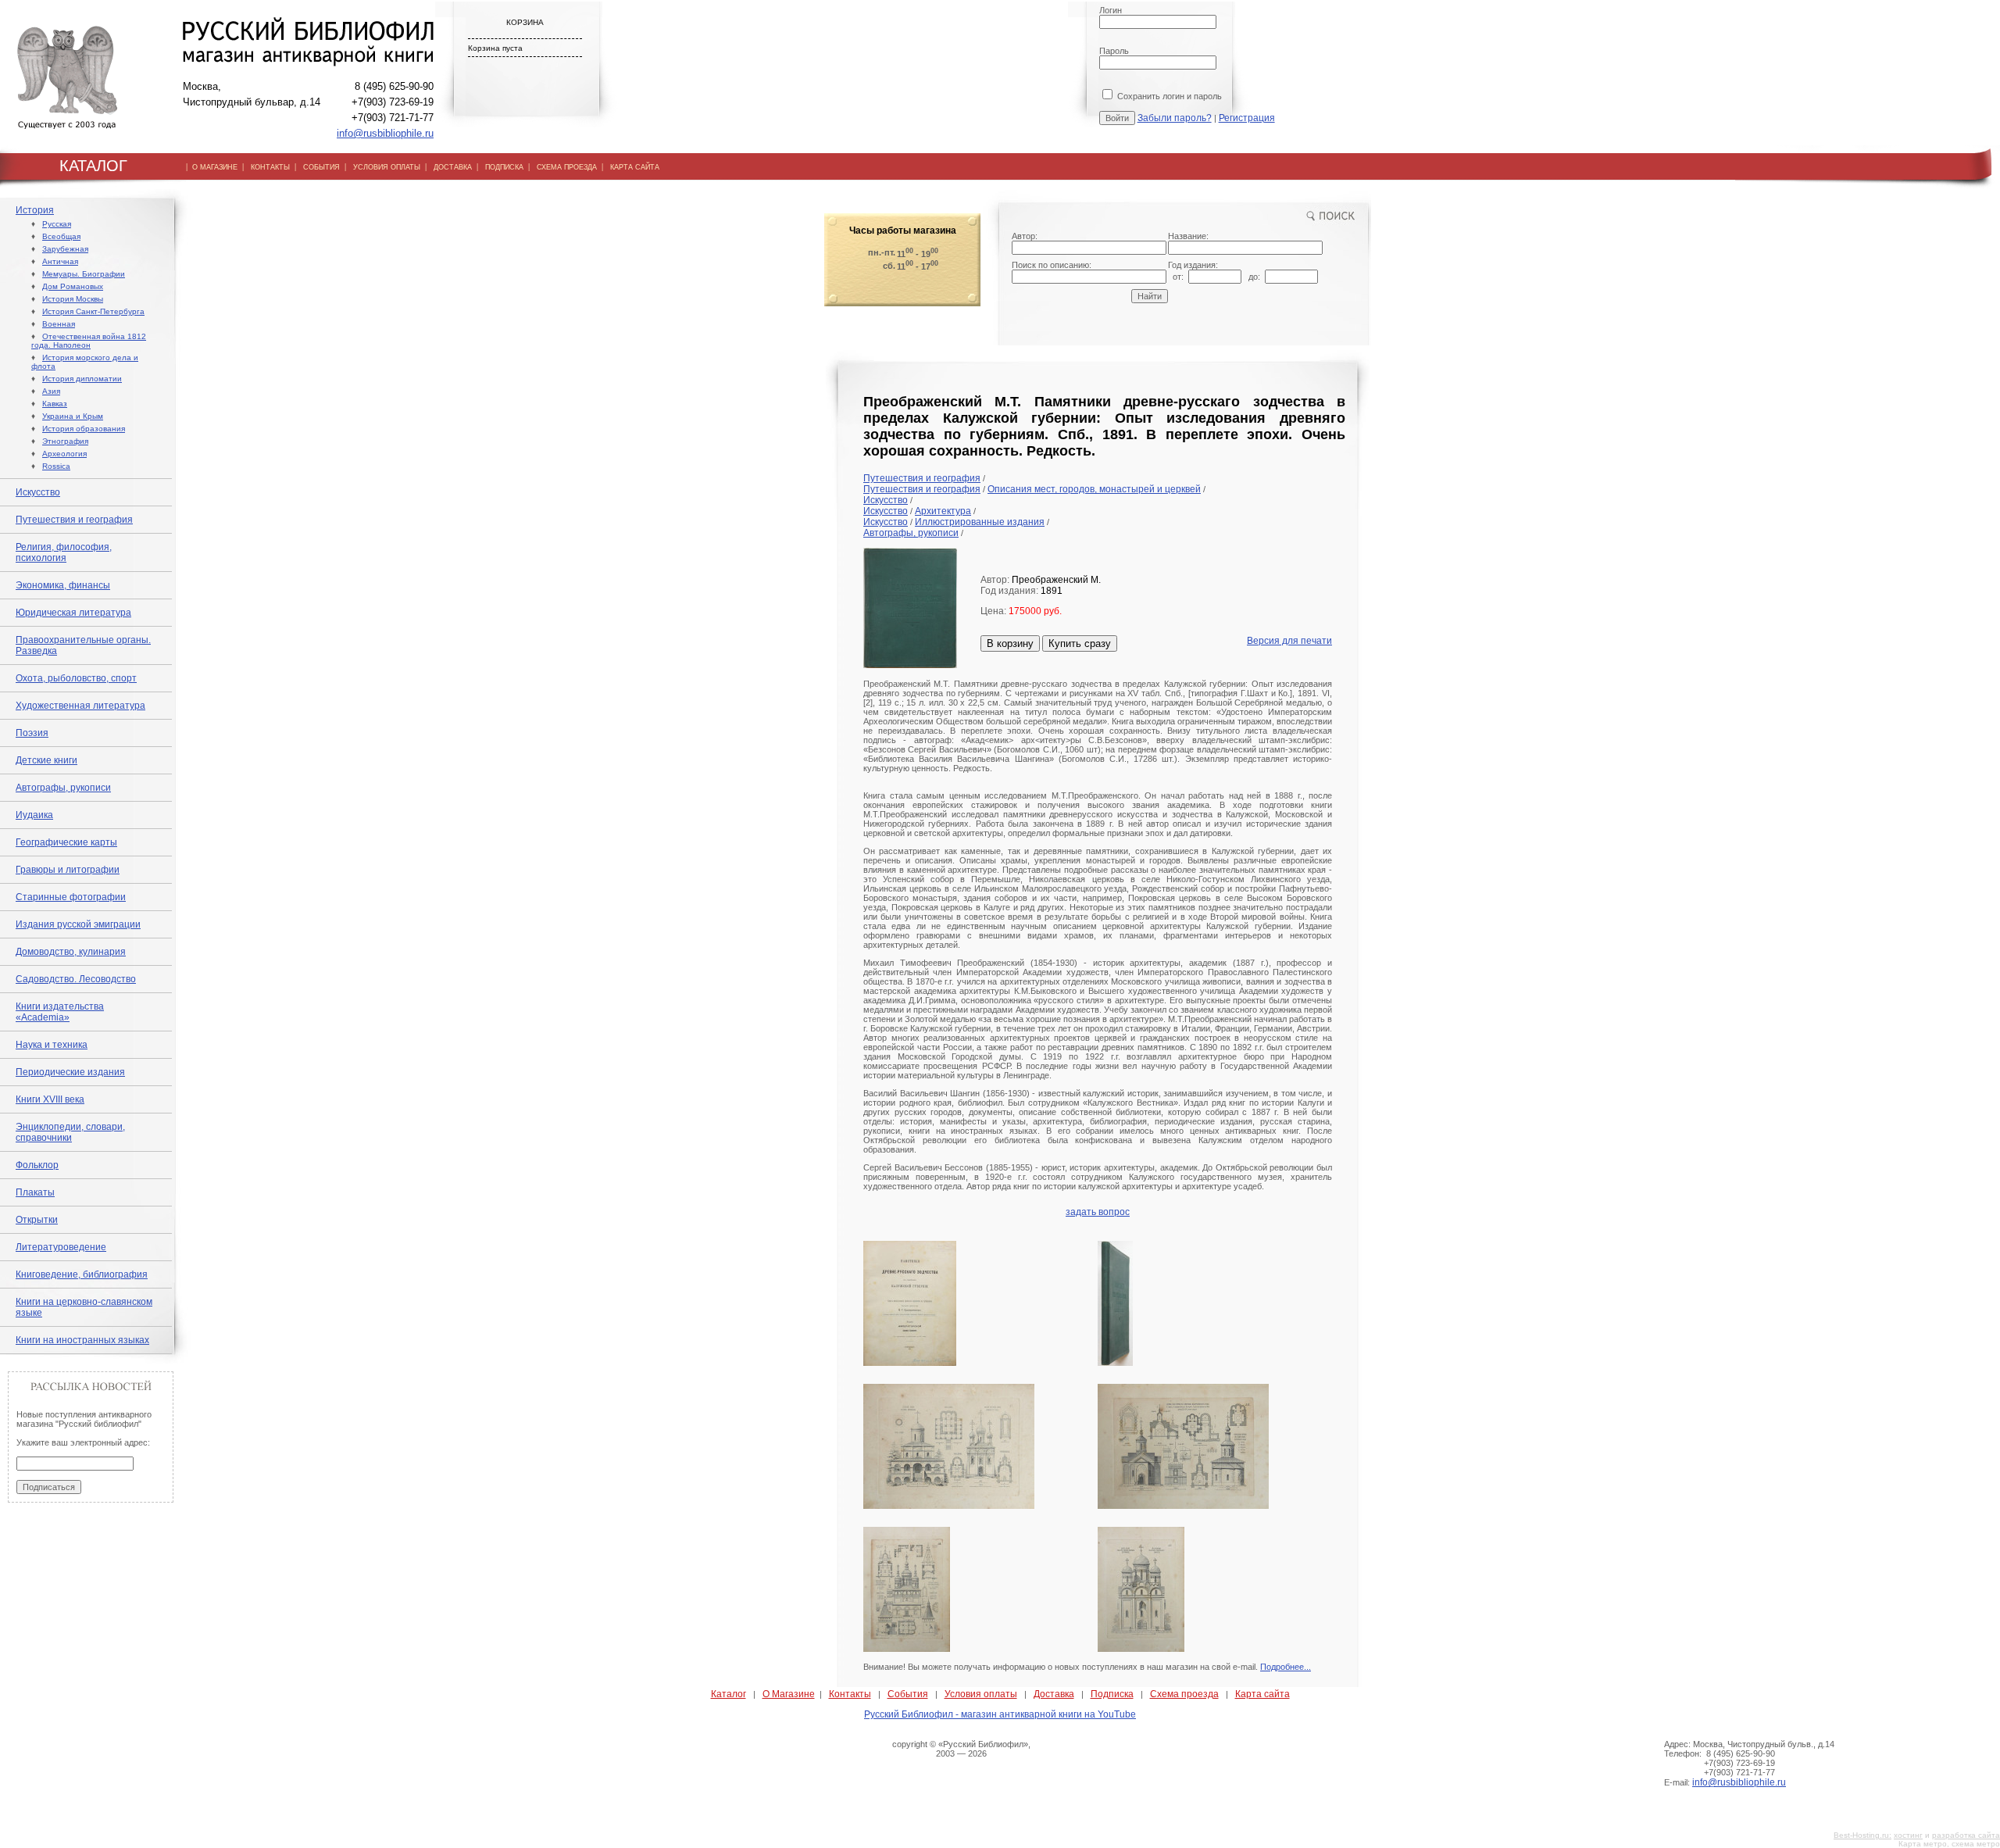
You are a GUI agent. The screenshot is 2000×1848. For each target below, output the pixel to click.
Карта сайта (1262, 1694)
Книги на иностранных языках (82, 1340)
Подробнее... (1286, 1667)
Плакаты (35, 1192)
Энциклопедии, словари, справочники (70, 1132)
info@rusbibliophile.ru (385, 133)
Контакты (850, 1694)
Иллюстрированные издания (980, 522)
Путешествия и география (74, 520)
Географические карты (66, 842)
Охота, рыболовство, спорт (76, 678)
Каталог (729, 1694)
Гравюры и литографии (68, 870)
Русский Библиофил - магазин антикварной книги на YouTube (1000, 1714)
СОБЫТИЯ (321, 167)
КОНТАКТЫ (270, 167)
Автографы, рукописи (63, 788)
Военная (59, 324)
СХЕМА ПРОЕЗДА (567, 167)
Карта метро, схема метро (1949, 1844)
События (908, 1694)
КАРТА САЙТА (635, 167)
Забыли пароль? (1175, 118)
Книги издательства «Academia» (60, 1012)
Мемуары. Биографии (84, 274)
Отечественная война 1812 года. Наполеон (89, 341)
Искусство (38, 492)
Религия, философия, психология (64, 552)
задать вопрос (1098, 1212)
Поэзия (32, 733)
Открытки (37, 1220)
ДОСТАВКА (453, 167)
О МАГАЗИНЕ (215, 167)
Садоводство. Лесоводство (76, 979)
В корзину (1010, 643)
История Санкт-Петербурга (93, 311)
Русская (57, 224)
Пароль (1114, 51)
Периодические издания (70, 1072)
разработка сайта (1966, 1835)
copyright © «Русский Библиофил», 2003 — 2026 (961, 1749)
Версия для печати (1289, 641)
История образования (84, 429)
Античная (60, 261)
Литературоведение (61, 1247)
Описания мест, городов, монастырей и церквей (1094, 489)
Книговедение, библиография (82, 1274)
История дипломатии (82, 379)
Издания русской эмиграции (78, 924)
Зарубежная (65, 249)
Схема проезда (1184, 1694)
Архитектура (943, 511)
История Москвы (73, 299)
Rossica (56, 466)
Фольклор (37, 1165)
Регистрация (1247, 118)
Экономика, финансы (63, 585)
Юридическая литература (73, 613)
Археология (64, 454)
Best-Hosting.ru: (1862, 1835)
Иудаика (34, 815)
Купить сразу (1080, 643)
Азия (51, 391)
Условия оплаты (981, 1694)
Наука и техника (52, 1045)
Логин (1111, 10)
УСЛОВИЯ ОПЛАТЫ (387, 167)
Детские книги (46, 760)
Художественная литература (80, 706)
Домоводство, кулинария (71, 952)
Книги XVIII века (50, 1099)
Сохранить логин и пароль (1168, 96)
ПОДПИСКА (504, 167)
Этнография (65, 441)
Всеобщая (61, 236)
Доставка (1054, 1694)
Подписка (1112, 1694)
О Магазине (789, 1694)
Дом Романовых (73, 286)
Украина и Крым (73, 416)
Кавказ (55, 404)
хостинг (1908, 1835)
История (35, 210)
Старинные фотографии (71, 897)
